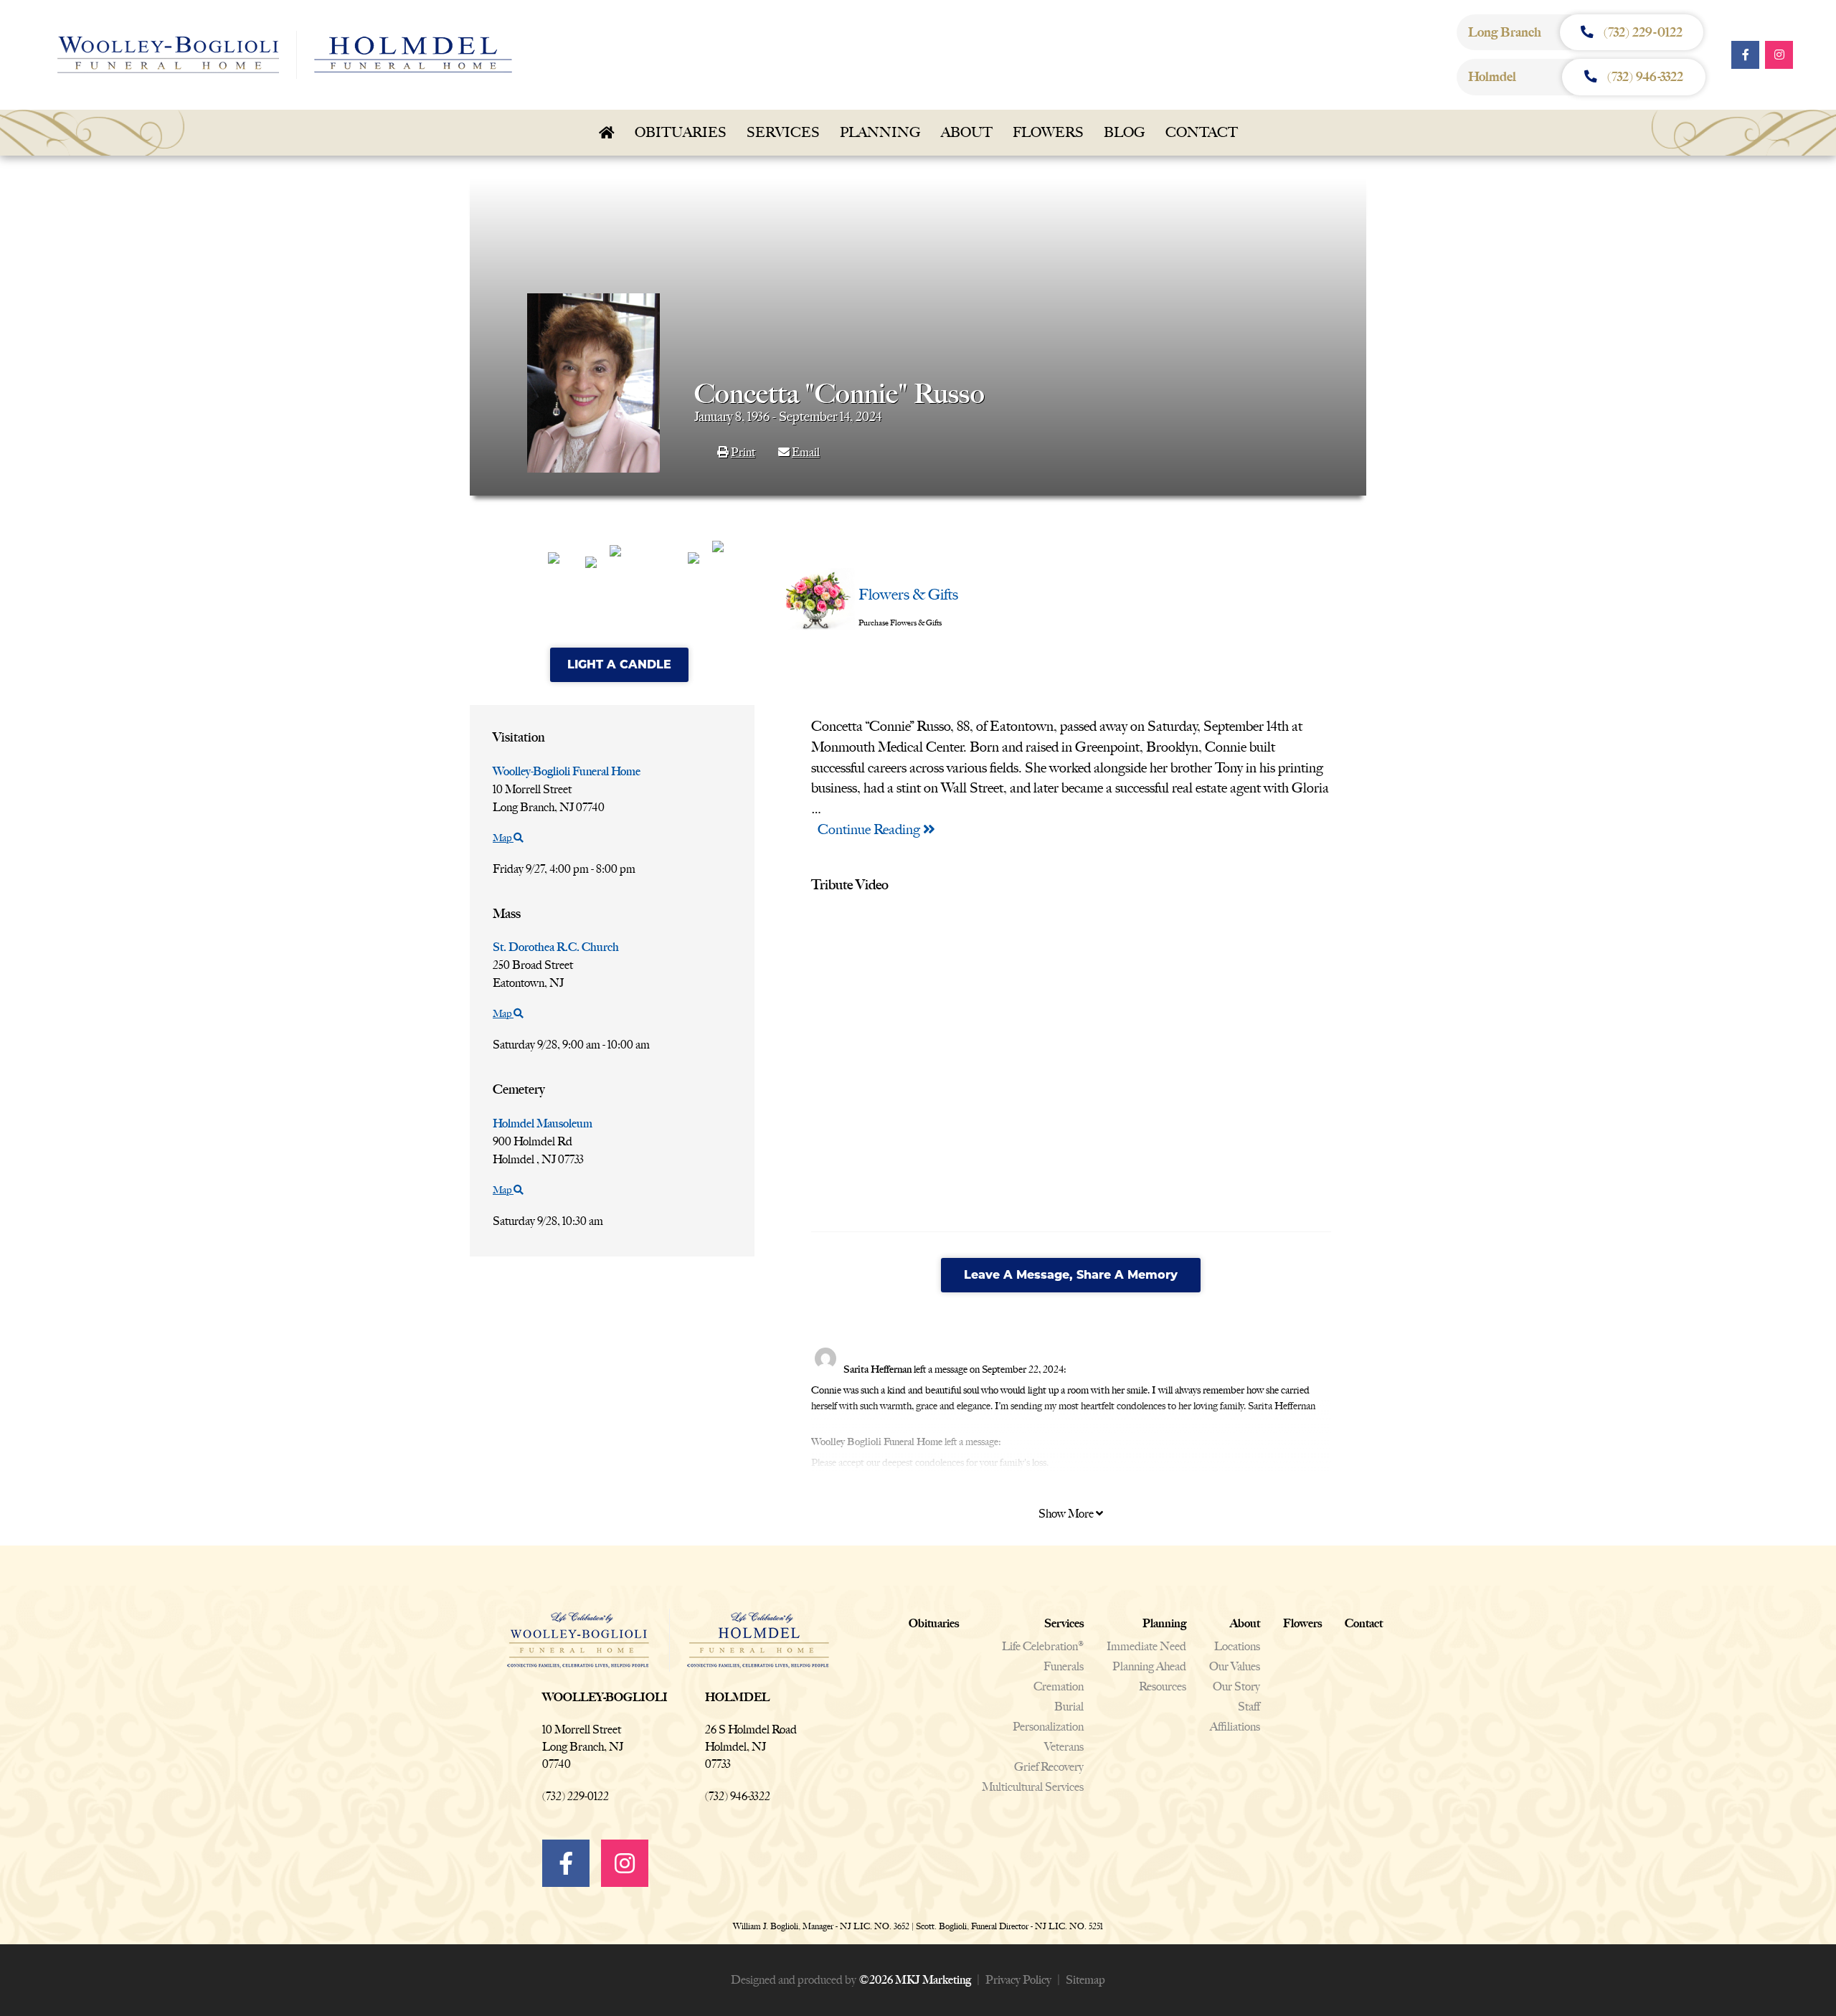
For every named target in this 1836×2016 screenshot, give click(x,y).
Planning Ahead (1149, 1666)
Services (783, 132)
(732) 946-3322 (738, 1796)
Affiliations (1235, 1727)
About (967, 132)
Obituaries (681, 132)
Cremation (1059, 1686)
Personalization (1048, 1727)
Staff (1249, 1707)
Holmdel (737, 1697)
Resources (1163, 1686)
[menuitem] (607, 133)
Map (503, 838)
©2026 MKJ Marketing (915, 1980)
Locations (1237, 1646)
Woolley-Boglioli (605, 1697)
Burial (1069, 1707)
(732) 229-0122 (576, 1796)
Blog (1125, 132)
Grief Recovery (1049, 1767)
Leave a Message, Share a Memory (1071, 1275)
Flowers (1048, 132)
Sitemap (1085, 1980)
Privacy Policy (1018, 1980)
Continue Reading (870, 829)
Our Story (1236, 1686)
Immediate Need (1146, 1646)
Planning (880, 132)
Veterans (1064, 1747)
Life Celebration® (1043, 1646)
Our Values (1235, 1666)
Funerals (1064, 1666)
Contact (1202, 132)
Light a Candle (619, 664)
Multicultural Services (1033, 1787)
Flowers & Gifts (908, 594)
